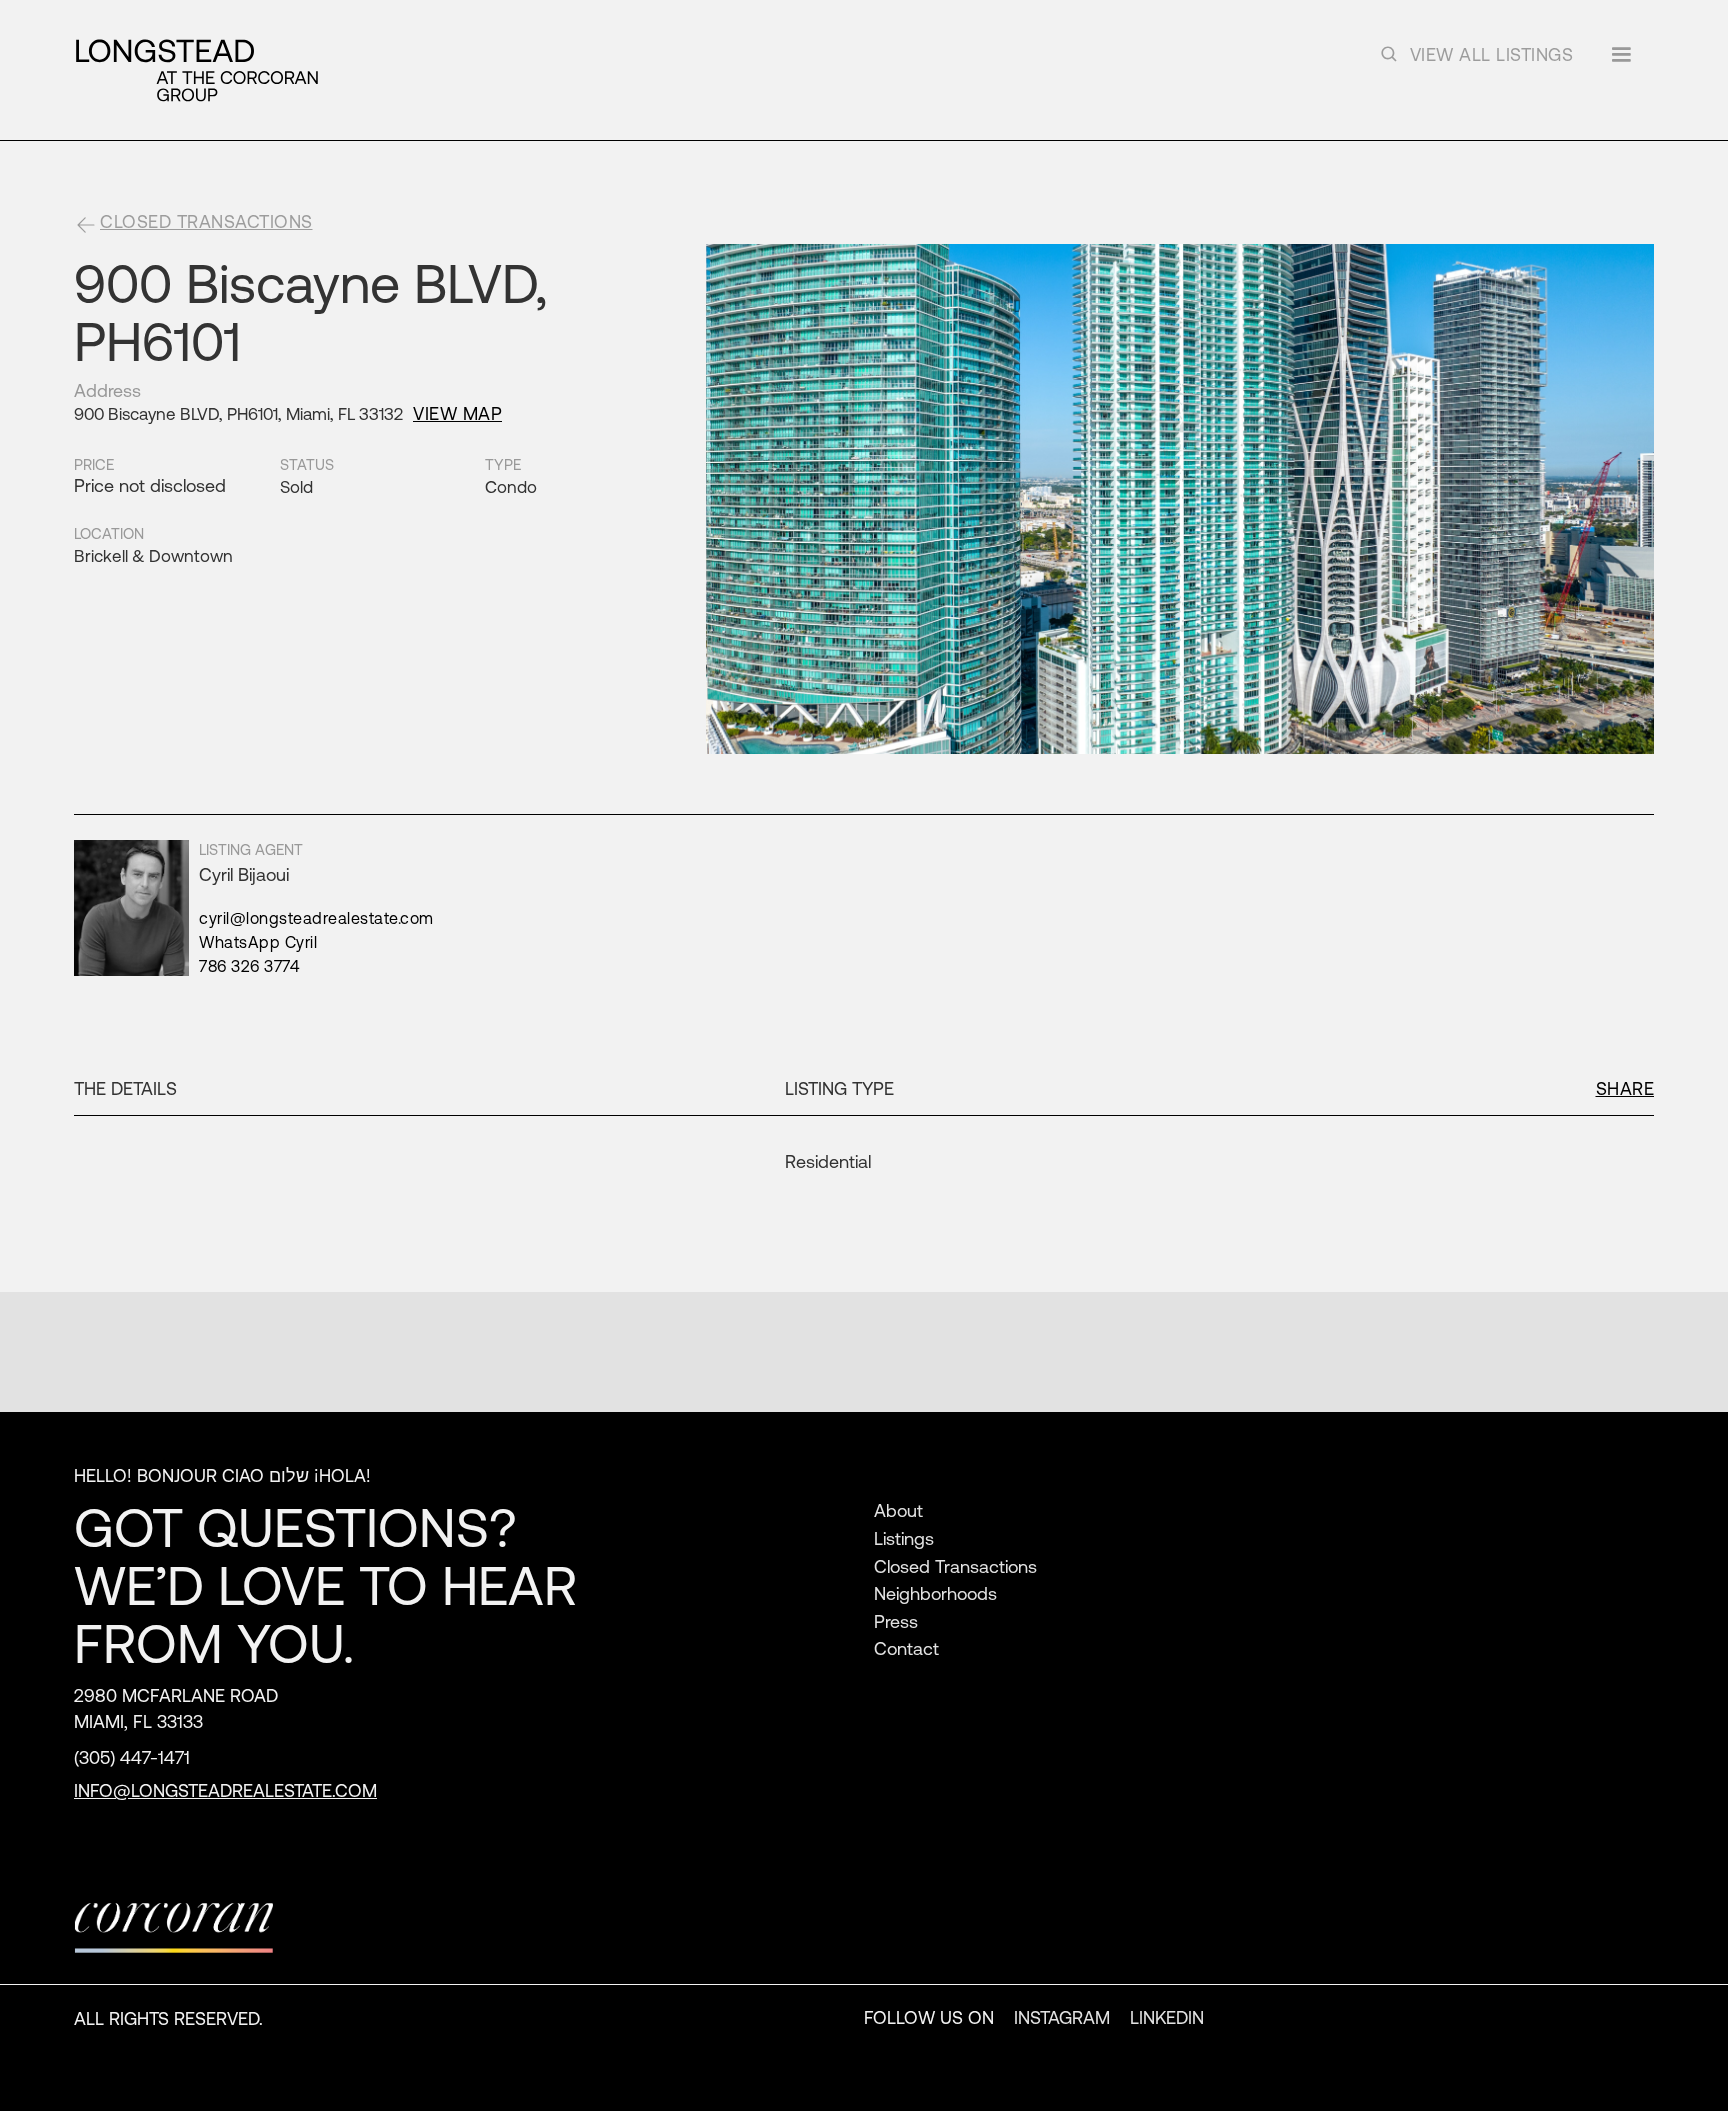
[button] (1621, 61)
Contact (906, 1648)
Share (1625, 1088)
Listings (904, 1538)
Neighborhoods (935, 1593)
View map (457, 413)
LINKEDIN (1167, 2017)
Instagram (1062, 2017)
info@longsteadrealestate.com (225, 1790)
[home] (196, 70)
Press (896, 1621)
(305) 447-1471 (132, 1757)
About (898, 1510)
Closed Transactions (955, 1566)
